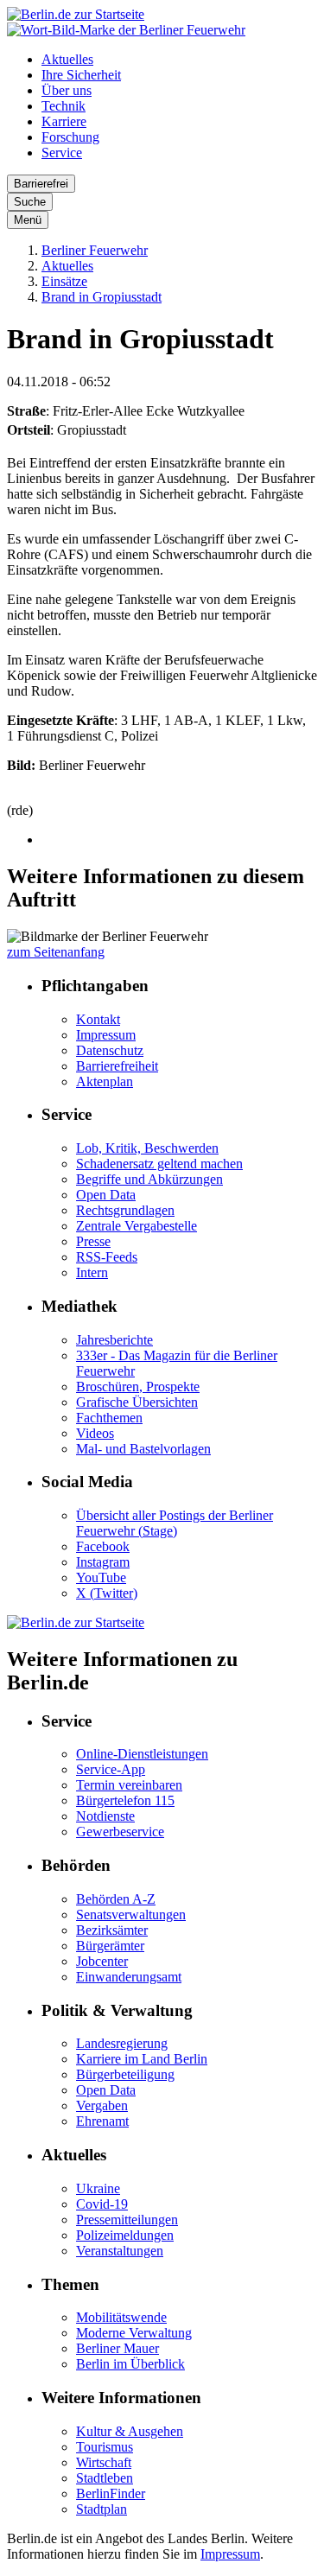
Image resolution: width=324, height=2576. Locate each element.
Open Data (106, 1195)
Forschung (70, 137)
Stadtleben (105, 2478)
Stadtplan (102, 2509)
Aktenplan (105, 1081)
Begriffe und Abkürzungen (149, 1179)
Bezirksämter (112, 1930)
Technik (64, 106)
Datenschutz (110, 1050)
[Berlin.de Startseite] (76, 14)
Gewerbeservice (120, 1832)
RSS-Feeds (107, 1257)
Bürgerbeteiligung (125, 2074)
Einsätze (64, 281)
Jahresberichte (114, 1340)
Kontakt (98, 1019)
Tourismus (105, 2447)
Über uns (67, 90)
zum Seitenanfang (56, 952)
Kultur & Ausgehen (130, 2431)
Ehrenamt (102, 2121)
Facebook (103, 1546)
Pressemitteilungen (127, 2220)
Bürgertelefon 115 (125, 1800)
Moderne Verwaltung (134, 2333)
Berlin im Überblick (130, 2364)
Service (62, 153)
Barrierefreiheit (117, 1066)
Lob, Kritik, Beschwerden (147, 1148)
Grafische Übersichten (137, 1402)
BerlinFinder (111, 2493)
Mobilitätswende (121, 2317)
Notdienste (105, 1816)
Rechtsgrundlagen (125, 1210)
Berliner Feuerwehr (95, 250)
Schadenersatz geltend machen (159, 1164)
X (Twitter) (107, 1593)
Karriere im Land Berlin (142, 2059)
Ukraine (98, 2188)
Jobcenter (102, 1961)
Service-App (111, 1769)
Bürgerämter (110, 1946)
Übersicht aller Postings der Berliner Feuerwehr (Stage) (175, 1523)
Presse (93, 1241)
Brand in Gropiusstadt (102, 297)
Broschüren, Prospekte (138, 1387)
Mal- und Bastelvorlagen (143, 1449)
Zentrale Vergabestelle (137, 1226)
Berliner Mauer (118, 2348)
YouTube (101, 1577)
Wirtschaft (104, 2462)
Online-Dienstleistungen (142, 1754)
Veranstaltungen (120, 2251)
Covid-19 (102, 2204)
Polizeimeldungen (125, 2235)
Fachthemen (109, 1418)
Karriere (64, 121)
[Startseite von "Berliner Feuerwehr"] (126, 30)
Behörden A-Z (116, 1899)
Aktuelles (67, 59)
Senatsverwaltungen (131, 1915)
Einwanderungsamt (129, 1977)
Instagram (103, 1562)
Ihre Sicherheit (81, 75)
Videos (95, 1433)
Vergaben (102, 2105)
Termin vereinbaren (129, 1785)
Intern (92, 1272)
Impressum (106, 1035)
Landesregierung (122, 2043)
